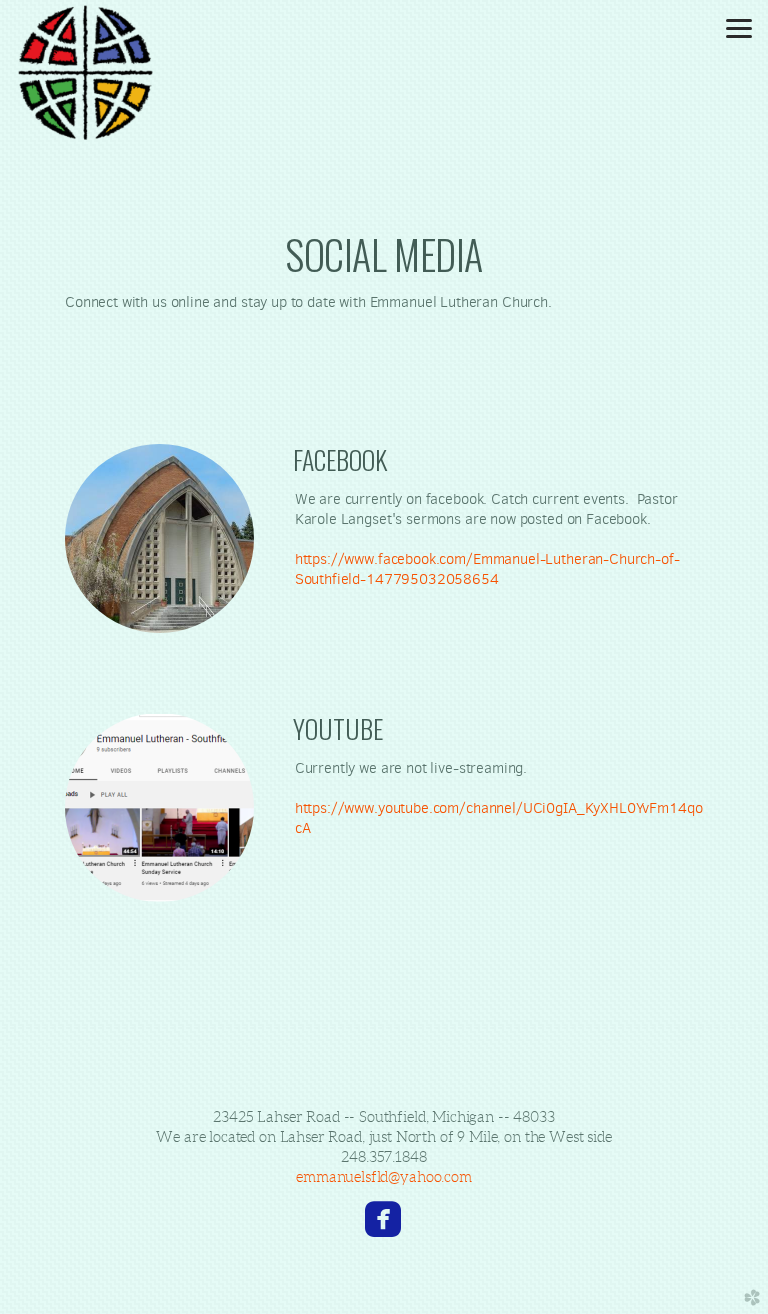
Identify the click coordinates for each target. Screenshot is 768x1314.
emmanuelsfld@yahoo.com (384, 1176)
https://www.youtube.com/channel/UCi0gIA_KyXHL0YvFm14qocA (499, 818)
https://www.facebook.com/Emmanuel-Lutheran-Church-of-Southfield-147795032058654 (487, 569)
